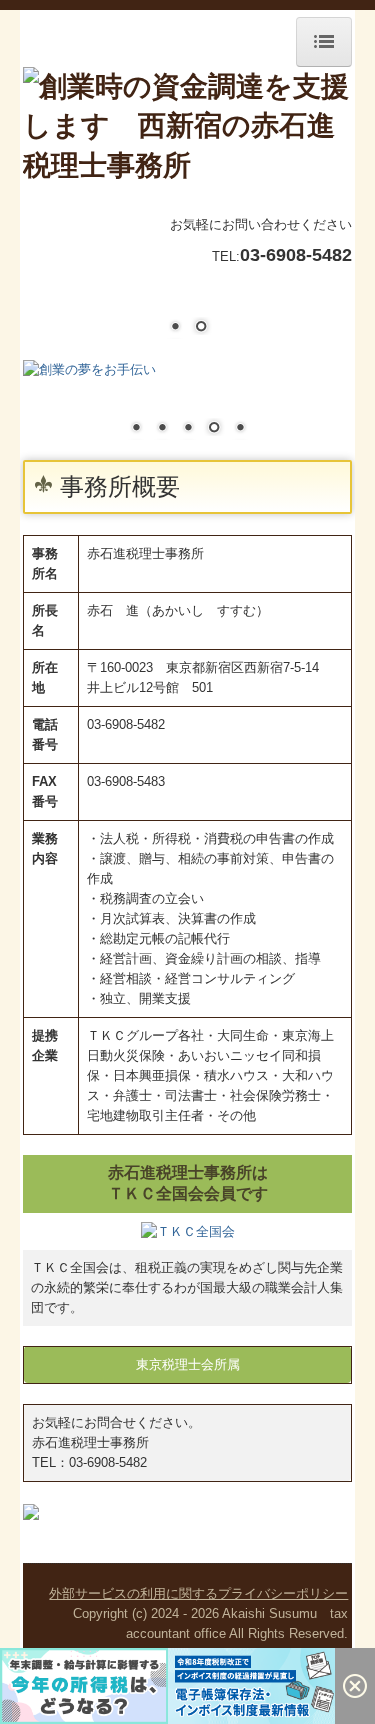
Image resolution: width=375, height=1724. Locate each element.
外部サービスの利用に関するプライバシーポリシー (198, 1593)
